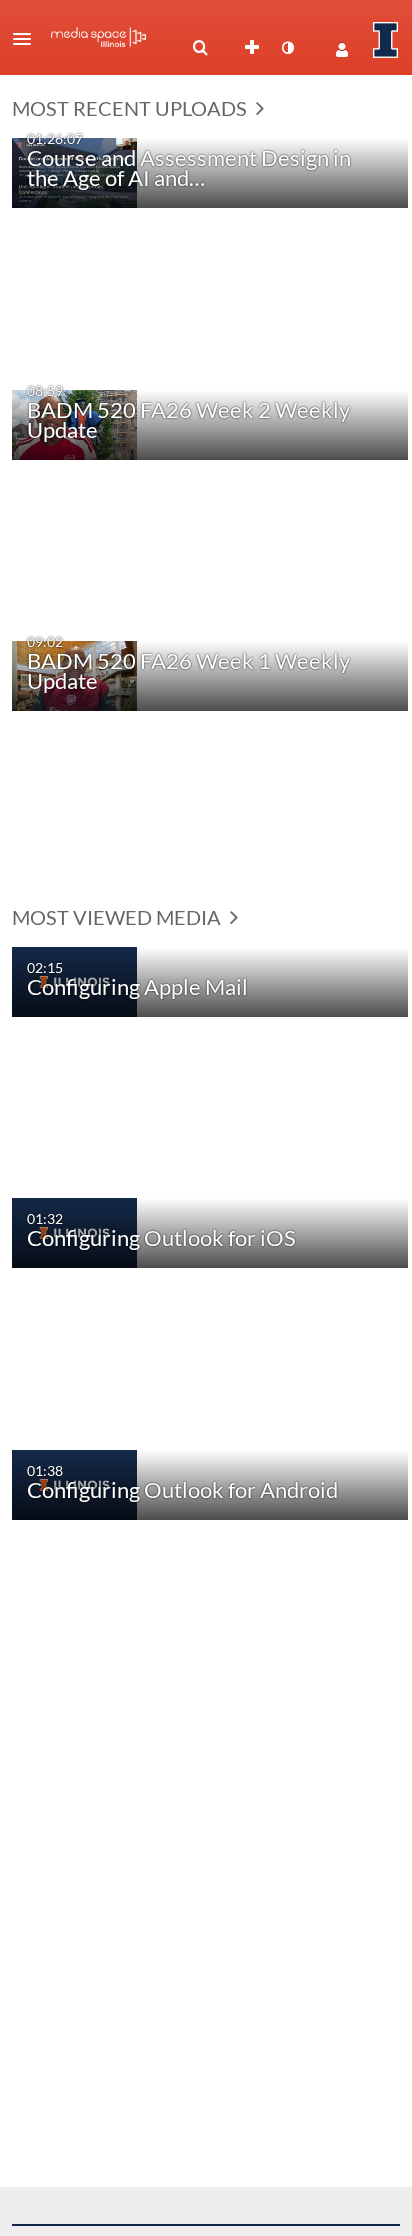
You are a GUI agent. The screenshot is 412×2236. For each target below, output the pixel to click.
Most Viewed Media (118, 917)
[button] (28, 39)
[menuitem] (200, 48)
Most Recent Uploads (131, 108)
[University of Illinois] (386, 40)
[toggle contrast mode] (287, 48)
